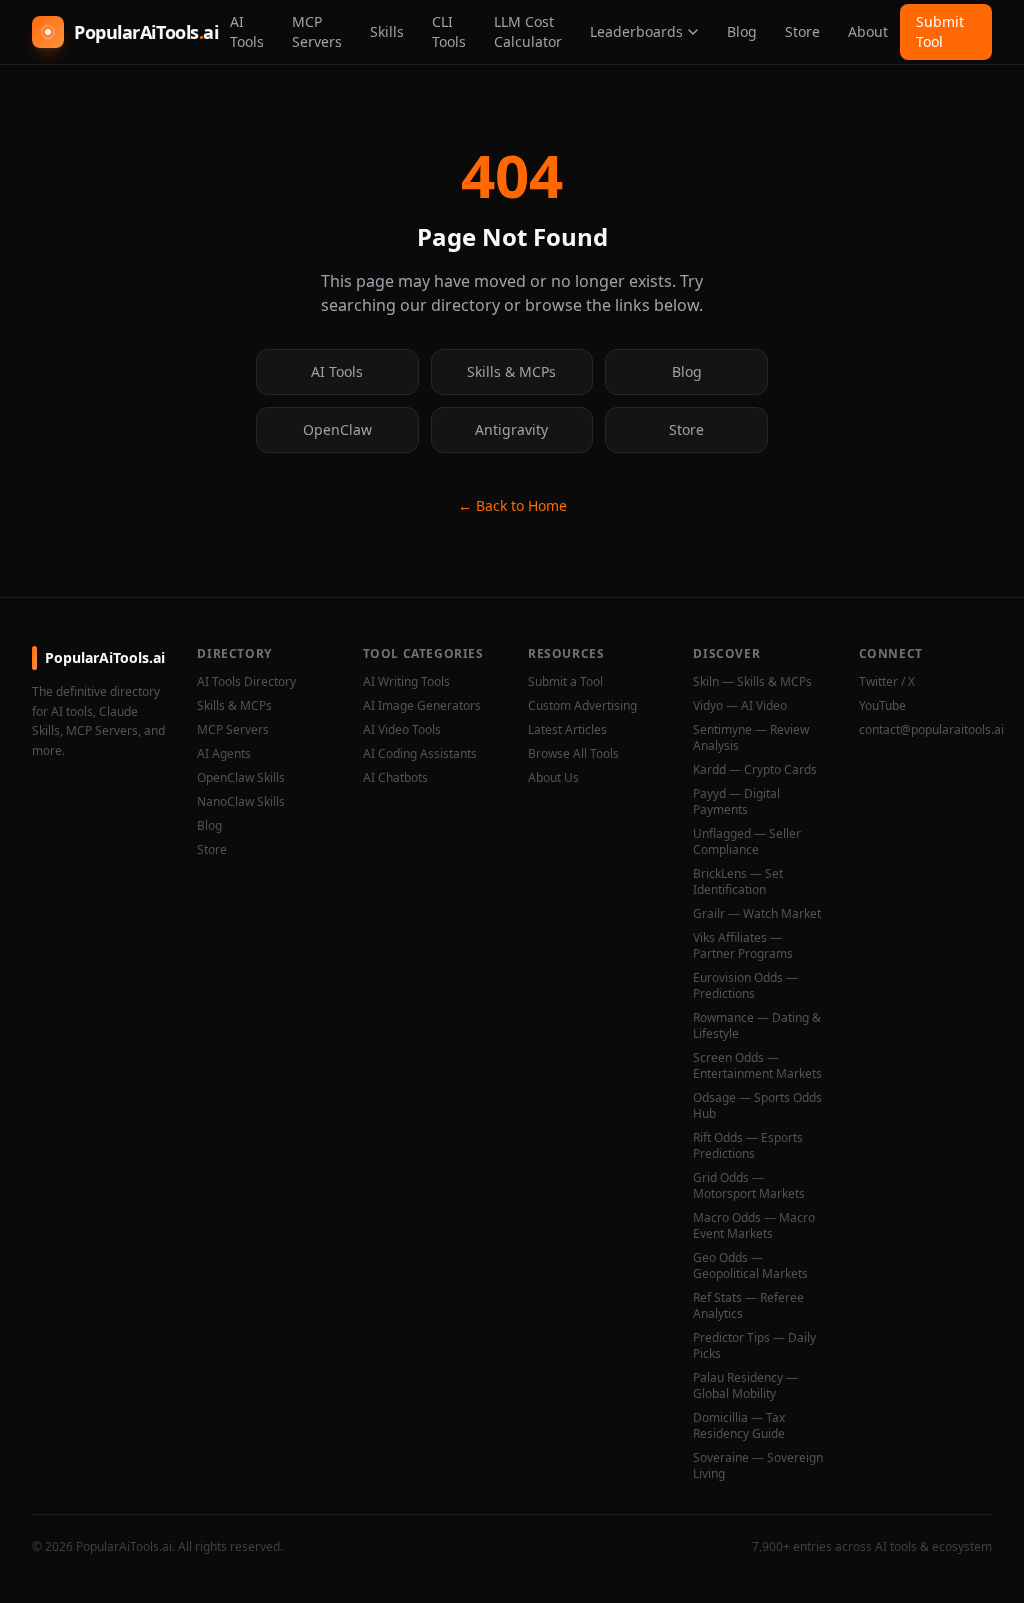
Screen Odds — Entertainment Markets (757, 1066)
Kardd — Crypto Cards (755, 770)
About (868, 31)
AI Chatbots (395, 778)
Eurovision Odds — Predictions (745, 986)
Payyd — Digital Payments (736, 802)
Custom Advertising (582, 706)
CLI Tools (449, 31)
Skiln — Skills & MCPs (752, 682)
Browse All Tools (573, 754)
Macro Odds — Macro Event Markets (754, 1226)
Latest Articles (567, 730)
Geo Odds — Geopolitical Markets (750, 1266)
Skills (387, 31)
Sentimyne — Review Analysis (751, 738)
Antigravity (511, 429)
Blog (742, 31)
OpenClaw (337, 429)
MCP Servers (317, 31)
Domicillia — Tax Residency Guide (739, 1426)
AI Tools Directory (246, 682)
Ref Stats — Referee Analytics (748, 1306)
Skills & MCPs (511, 371)
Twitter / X (887, 682)
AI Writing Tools (406, 682)
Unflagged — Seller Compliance (747, 842)
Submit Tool (940, 31)
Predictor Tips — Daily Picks (754, 1346)
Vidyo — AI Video (740, 706)
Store (802, 31)
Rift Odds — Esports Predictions (748, 1146)
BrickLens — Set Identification (738, 882)
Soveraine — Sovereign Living (758, 1466)
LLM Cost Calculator (528, 31)
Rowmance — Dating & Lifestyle (757, 1026)
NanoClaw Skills (241, 802)
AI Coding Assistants (420, 754)
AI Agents (224, 754)
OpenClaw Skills (241, 778)
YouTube (882, 706)
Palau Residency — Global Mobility (745, 1386)
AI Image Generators (422, 706)
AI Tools (247, 31)
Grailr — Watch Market (757, 914)
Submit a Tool (565, 682)
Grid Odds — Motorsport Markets (749, 1186)
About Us (553, 778)
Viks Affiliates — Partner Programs (743, 946)
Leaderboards (636, 31)
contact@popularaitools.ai (925, 730)
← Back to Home (512, 505)
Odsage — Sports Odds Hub (757, 1106)
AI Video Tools (402, 730)
